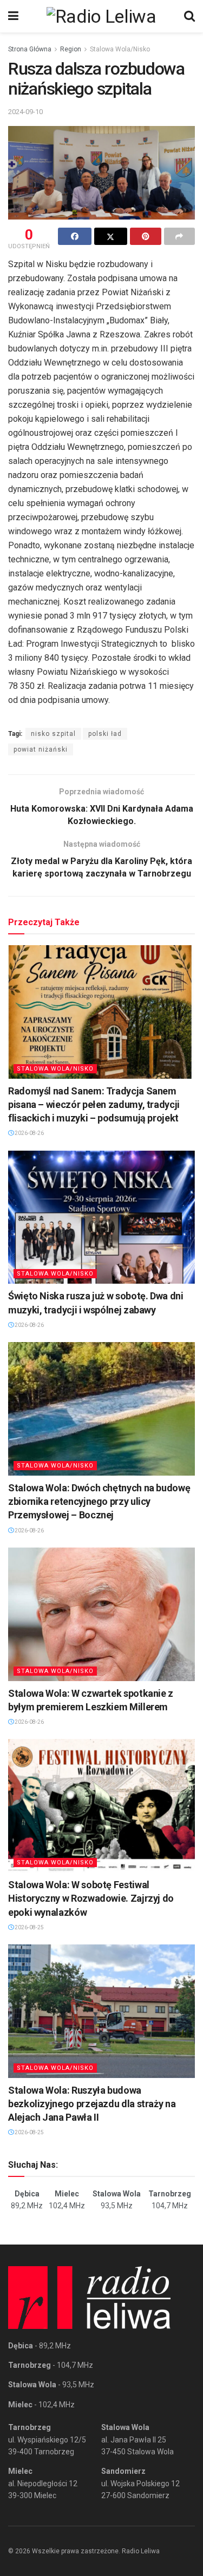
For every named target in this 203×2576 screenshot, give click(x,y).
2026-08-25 (29, 1927)
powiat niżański (41, 749)
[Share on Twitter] (111, 236)
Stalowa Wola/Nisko (120, 49)
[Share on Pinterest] (146, 236)
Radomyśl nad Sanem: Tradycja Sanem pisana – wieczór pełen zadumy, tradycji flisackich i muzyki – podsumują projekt (94, 1104)
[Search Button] (189, 16)
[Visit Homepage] (101, 16)
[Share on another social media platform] (180, 236)
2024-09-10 (25, 112)
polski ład (105, 734)
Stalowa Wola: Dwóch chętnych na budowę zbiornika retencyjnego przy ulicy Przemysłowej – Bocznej (99, 1501)
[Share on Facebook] (75, 236)
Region (71, 49)
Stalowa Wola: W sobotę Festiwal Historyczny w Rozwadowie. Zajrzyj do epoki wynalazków (91, 1898)
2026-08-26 (29, 1133)
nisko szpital (53, 734)
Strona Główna (30, 49)
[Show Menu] (13, 16)
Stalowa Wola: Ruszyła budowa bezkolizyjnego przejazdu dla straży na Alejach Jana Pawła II (92, 2104)
